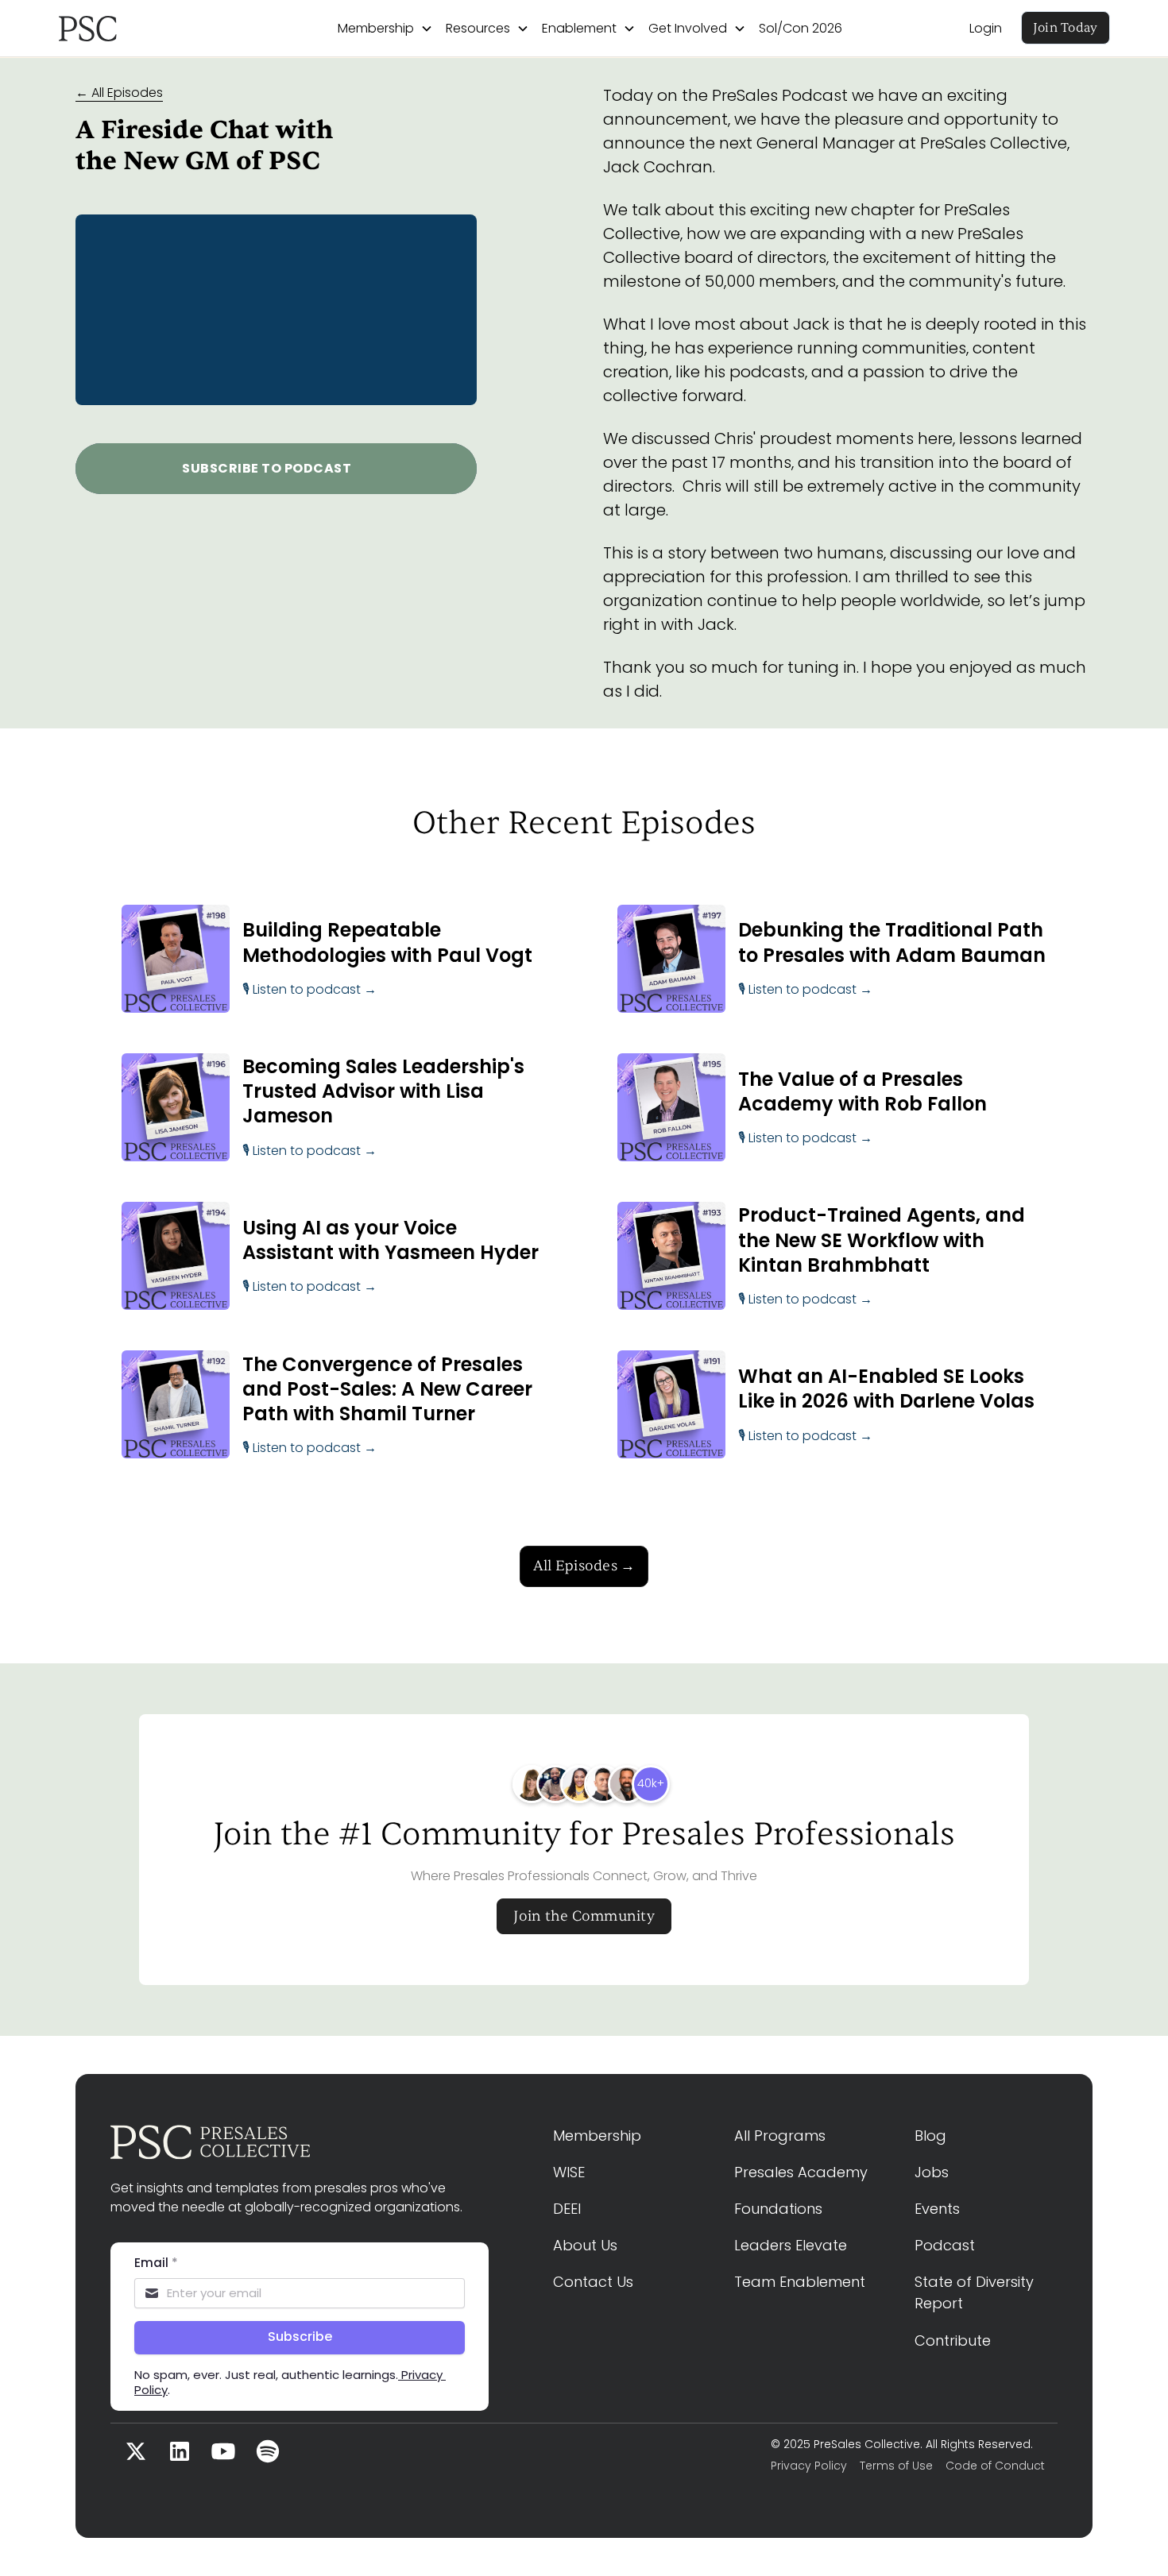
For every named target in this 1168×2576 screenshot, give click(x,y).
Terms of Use (896, 2466)
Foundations (778, 2209)
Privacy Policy (809, 2466)
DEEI (567, 2209)
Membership (597, 2136)
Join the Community (584, 1916)
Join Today (1066, 28)
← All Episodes (119, 93)
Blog (930, 2136)
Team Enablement (800, 2282)
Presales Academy (801, 2172)
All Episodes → (584, 1566)
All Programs (780, 2136)
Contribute (953, 2340)
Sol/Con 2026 (801, 28)
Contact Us (593, 2282)
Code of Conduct (995, 2466)
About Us (585, 2245)
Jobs (932, 2172)
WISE (569, 2172)
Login (986, 28)
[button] (385, 29)
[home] (135, 29)
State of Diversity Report (976, 2292)
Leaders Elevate (791, 2245)
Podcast (945, 2245)
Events (937, 2209)
